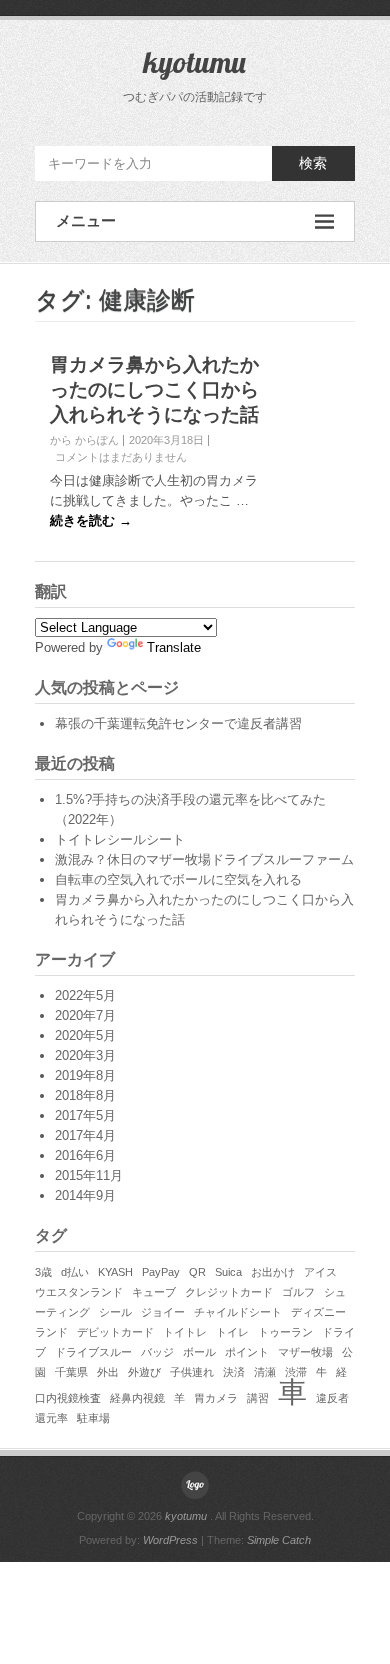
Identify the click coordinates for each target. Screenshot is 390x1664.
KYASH (115, 1272)
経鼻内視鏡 (137, 1398)
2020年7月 (85, 1015)
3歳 (43, 1272)
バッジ (157, 1352)
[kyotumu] (195, 1485)
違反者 (332, 1398)
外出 (108, 1372)
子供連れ (192, 1372)
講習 (258, 1398)
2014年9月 (85, 1195)
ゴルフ (298, 1292)
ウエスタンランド (79, 1292)
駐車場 (93, 1418)
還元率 (51, 1418)
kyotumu (195, 62)
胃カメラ (216, 1398)
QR (197, 1272)
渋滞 (296, 1372)
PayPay (161, 1272)
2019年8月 (85, 1075)
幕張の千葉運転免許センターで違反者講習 (178, 723)
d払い (75, 1272)
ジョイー (163, 1312)
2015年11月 (89, 1175)
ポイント (247, 1352)
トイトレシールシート (120, 839)
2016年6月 (85, 1155)
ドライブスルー (93, 1352)
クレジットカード (229, 1292)
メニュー (86, 220)
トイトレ (185, 1332)
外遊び (144, 1372)
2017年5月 (85, 1115)
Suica (228, 1272)
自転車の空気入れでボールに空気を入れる (178, 879)
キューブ (154, 1292)
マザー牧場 (305, 1352)
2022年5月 (85, 995)
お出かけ (273, 1272)
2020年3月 (85, 1055)
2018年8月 (85, 1095)
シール (115, 1312)
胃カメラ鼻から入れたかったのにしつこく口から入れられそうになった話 (154, 389)
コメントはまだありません (121, 457)
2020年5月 (85, 1035)
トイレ (232, 1332)
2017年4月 (85, 1135)
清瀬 (265, 1372)
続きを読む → (91, 520)
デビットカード (115, 1332)
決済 (234, 1372)
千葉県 (71, 1372)
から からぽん (84, 440)
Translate (174, 647)
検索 (313, 163)
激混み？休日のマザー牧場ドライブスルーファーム (204, 859)
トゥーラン (285, 1332)
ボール (199, 1352)
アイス (320, 1272)
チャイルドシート (238, 1312)
